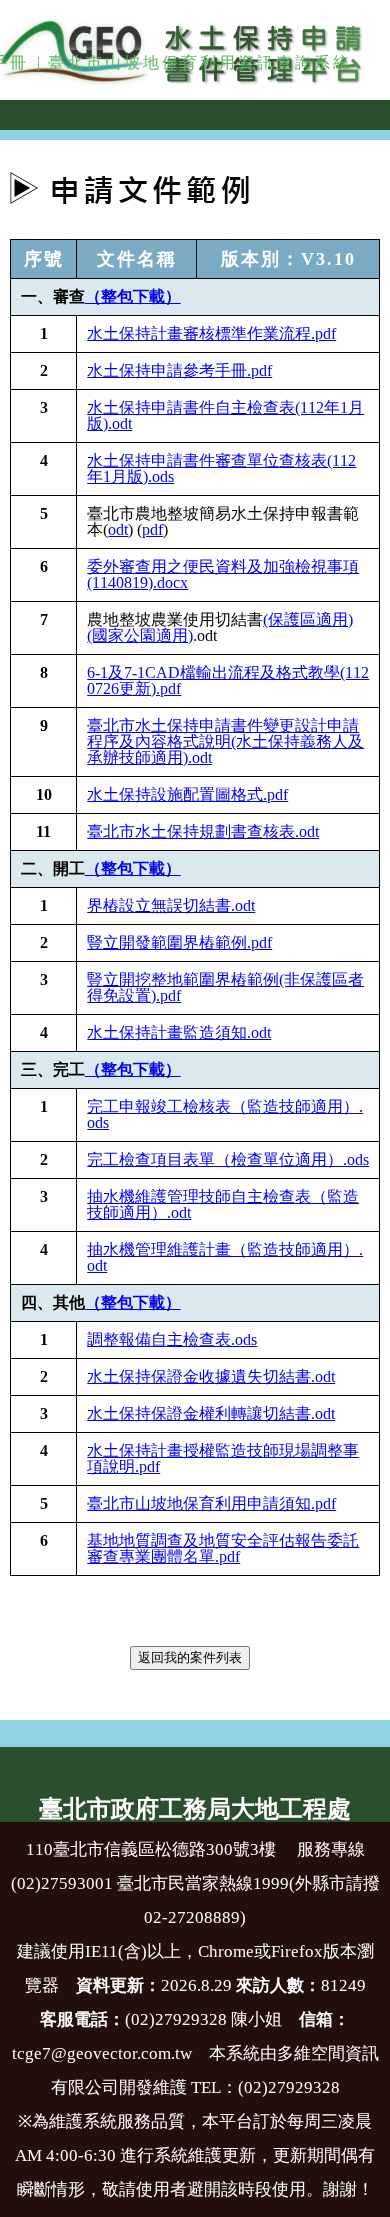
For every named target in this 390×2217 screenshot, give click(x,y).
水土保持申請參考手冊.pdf (179, 370)
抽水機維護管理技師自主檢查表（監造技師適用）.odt (223, 1204)
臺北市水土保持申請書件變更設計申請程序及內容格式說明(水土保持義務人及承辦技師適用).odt (225, 741)
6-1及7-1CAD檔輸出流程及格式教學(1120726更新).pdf (228, 680)
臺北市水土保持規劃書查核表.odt (203, 831)
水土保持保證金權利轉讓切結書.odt (211, 1413)
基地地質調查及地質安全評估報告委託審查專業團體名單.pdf (223, 1548)
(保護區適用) (308, 619)
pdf (152, 529)
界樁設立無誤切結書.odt (171, 905)
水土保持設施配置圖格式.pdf (187, 794)
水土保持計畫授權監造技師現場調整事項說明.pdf (223, 1458)
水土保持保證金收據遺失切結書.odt (211, 1376)
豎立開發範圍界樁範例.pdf (179, 942)
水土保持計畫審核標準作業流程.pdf (211, 333)
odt (118, 529)
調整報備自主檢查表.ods (172, 1339)
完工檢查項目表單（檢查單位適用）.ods (228, 1159)
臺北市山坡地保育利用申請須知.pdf (211, 1503)
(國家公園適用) (140, 635)
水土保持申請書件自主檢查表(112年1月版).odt (225, 415)
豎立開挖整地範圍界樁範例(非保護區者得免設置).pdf (225, 987)
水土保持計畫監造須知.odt (179, 1032)
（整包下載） (133, 296)
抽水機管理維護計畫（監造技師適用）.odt (225, 1257)
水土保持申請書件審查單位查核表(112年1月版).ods (221, 468)
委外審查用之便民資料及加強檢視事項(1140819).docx (223, 574)
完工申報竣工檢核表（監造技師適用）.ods (225, 1114)
